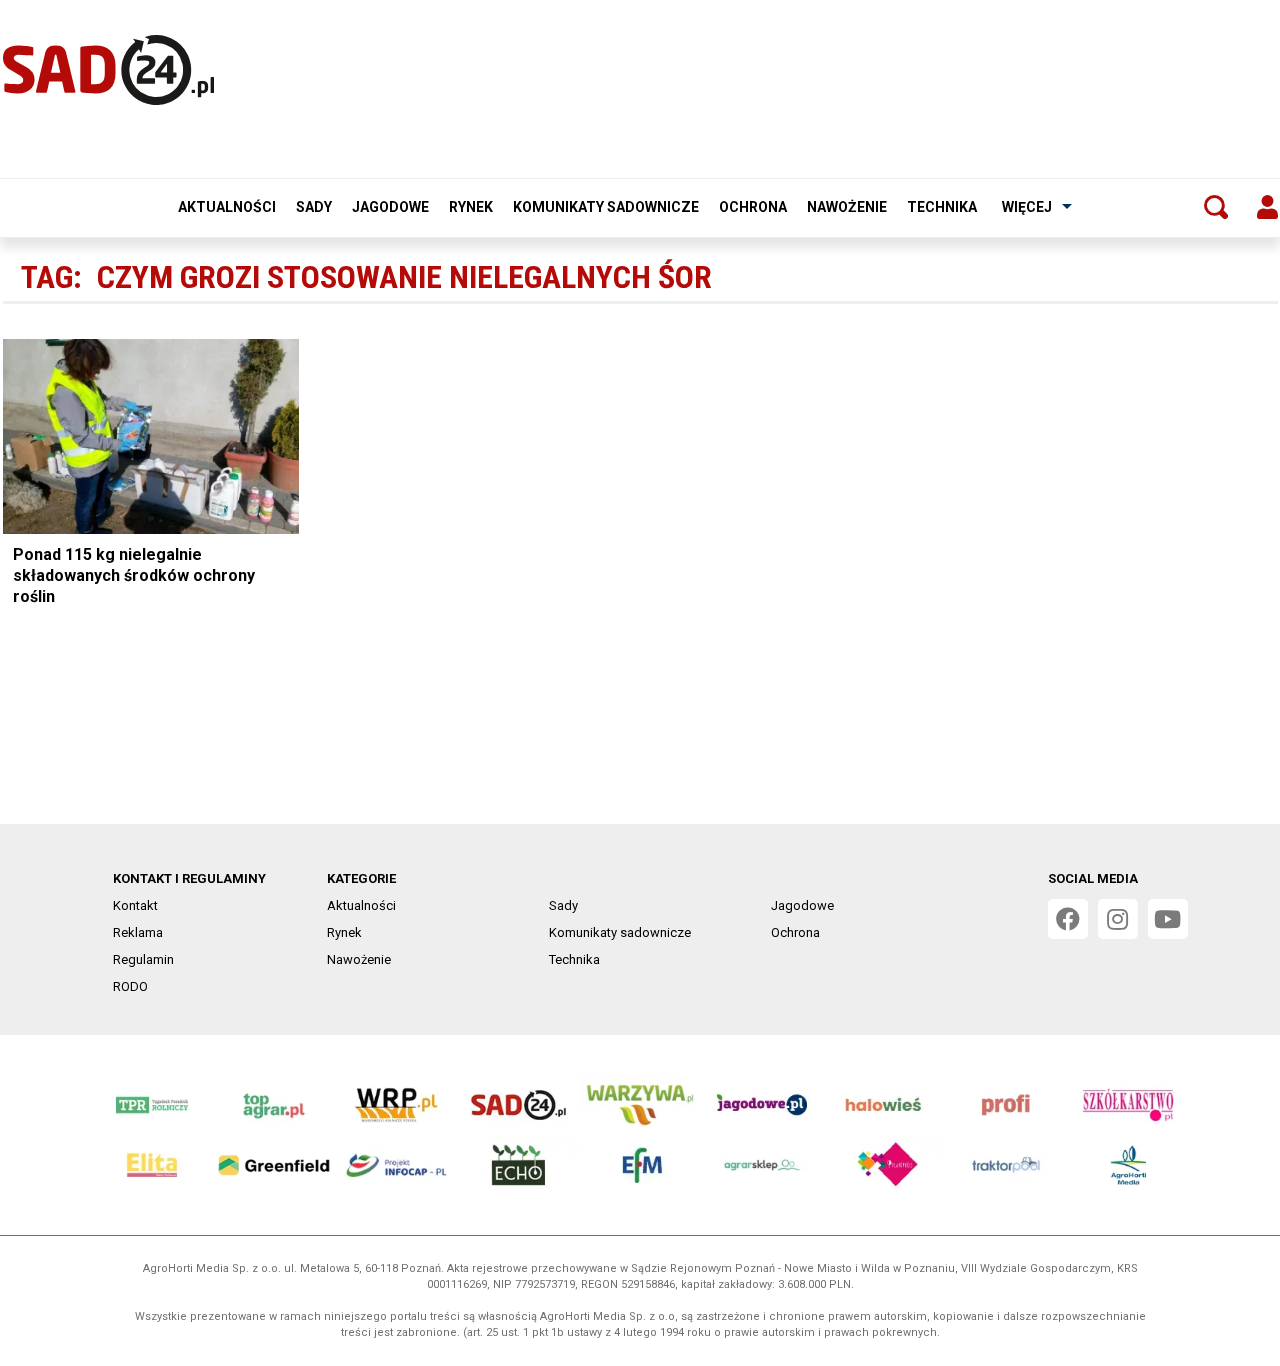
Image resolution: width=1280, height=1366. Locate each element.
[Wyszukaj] (1216, 207)
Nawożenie (847, 207)
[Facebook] (1068, 919)
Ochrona (753, 207)
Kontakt (135, 905)
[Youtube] (1168, 919)
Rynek (471, 207)
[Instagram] (1118, 919)
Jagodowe (390, 207)
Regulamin (143, 959)
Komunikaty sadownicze (606, 207)
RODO (130, 986)
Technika (942, 207)
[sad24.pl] (108, 70)
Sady (314, 207)
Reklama (138, 932)
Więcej (1027, 207)
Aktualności (227, 207)
